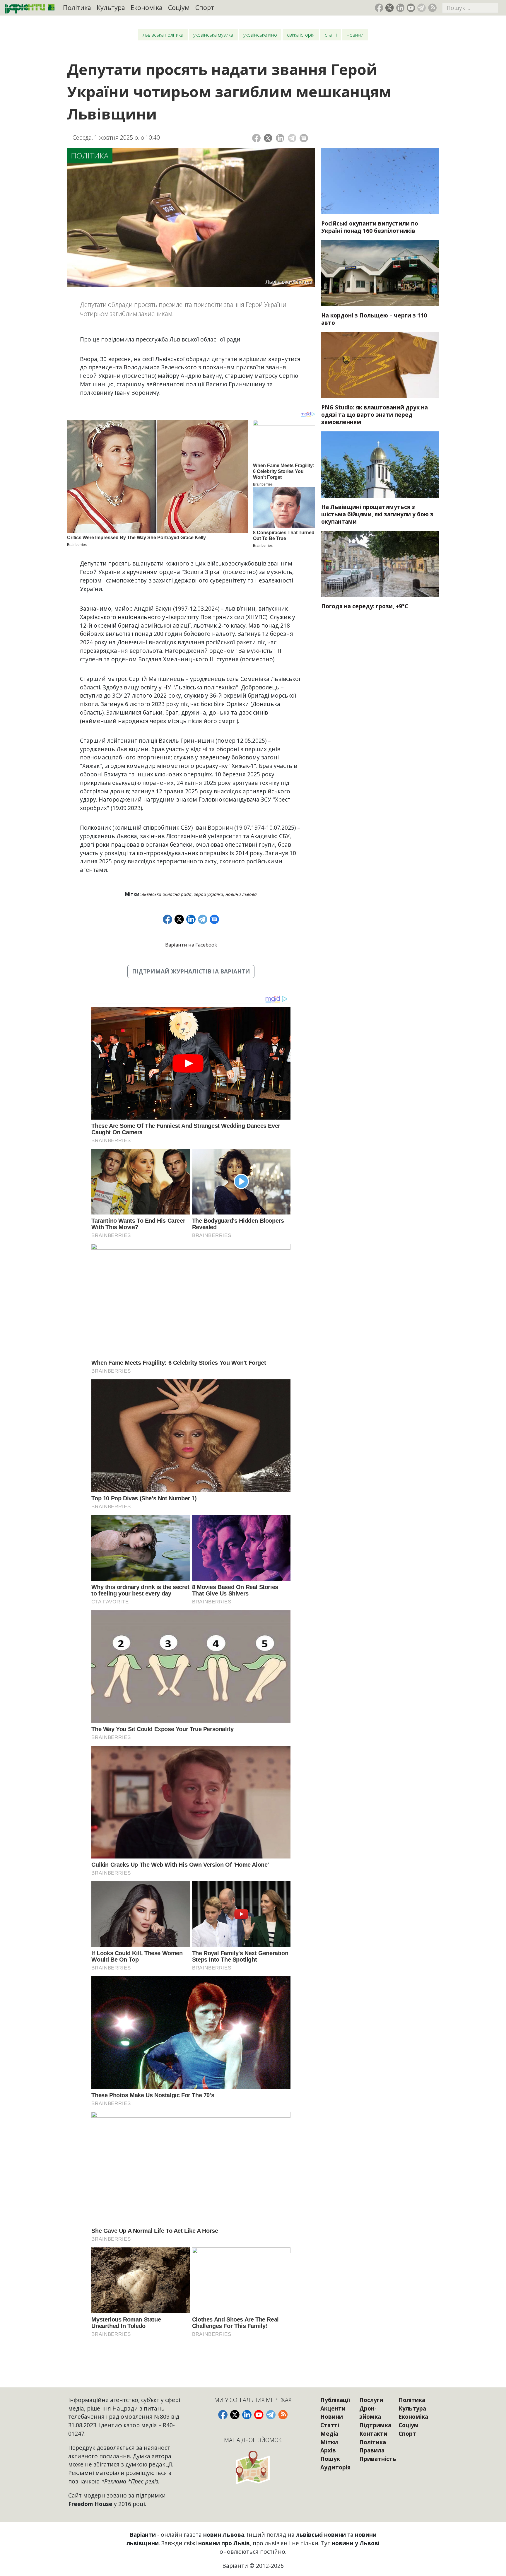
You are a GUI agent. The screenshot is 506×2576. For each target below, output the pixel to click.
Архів (328, 2450)
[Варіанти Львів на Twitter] (390, 8)
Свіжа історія (301, 35)
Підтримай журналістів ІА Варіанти (191, 971)
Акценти (333, 2408)
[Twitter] (268, 138)
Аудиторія (335, 2467)
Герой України (208, 894)
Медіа (329, 2434)
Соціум (179, 7)
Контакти (373, 2434)
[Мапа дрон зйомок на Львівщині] (253, 2467)
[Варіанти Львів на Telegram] (422, 8)
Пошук (330, 2459)
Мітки (329, 2442)
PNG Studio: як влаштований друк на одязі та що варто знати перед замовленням (375, 415)
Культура (111, 7)
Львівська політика (163, 35)
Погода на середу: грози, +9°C (365, 606)
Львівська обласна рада (167, 894)
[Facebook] (256, 138)
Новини (355, 35)
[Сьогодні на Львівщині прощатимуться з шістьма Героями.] (380, 464)
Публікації (335, 2400)
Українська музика (213, 35)
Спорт (205, 7)
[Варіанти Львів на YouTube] (411, 8)
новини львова (241, 894)
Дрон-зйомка (370, 2413)
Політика (77, 7)
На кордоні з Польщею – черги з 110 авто (374, 319)
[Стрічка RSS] (432, 8)
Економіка (147, 7)
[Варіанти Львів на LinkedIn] (400, 8)
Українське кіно (260, 35)
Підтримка (375, 2425)
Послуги (371, 2400)
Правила (372, 2450)
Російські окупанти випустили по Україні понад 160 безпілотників (370, 227)
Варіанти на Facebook (191, 945)
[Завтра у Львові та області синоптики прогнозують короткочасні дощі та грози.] (380, 564)
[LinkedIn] (280, 138)
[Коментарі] (304, 138)
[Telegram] (292, 138)
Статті (331, 35)
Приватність (378, 2459)
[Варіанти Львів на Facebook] (379, 8)
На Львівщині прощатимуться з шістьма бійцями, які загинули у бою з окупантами (377, 514)
